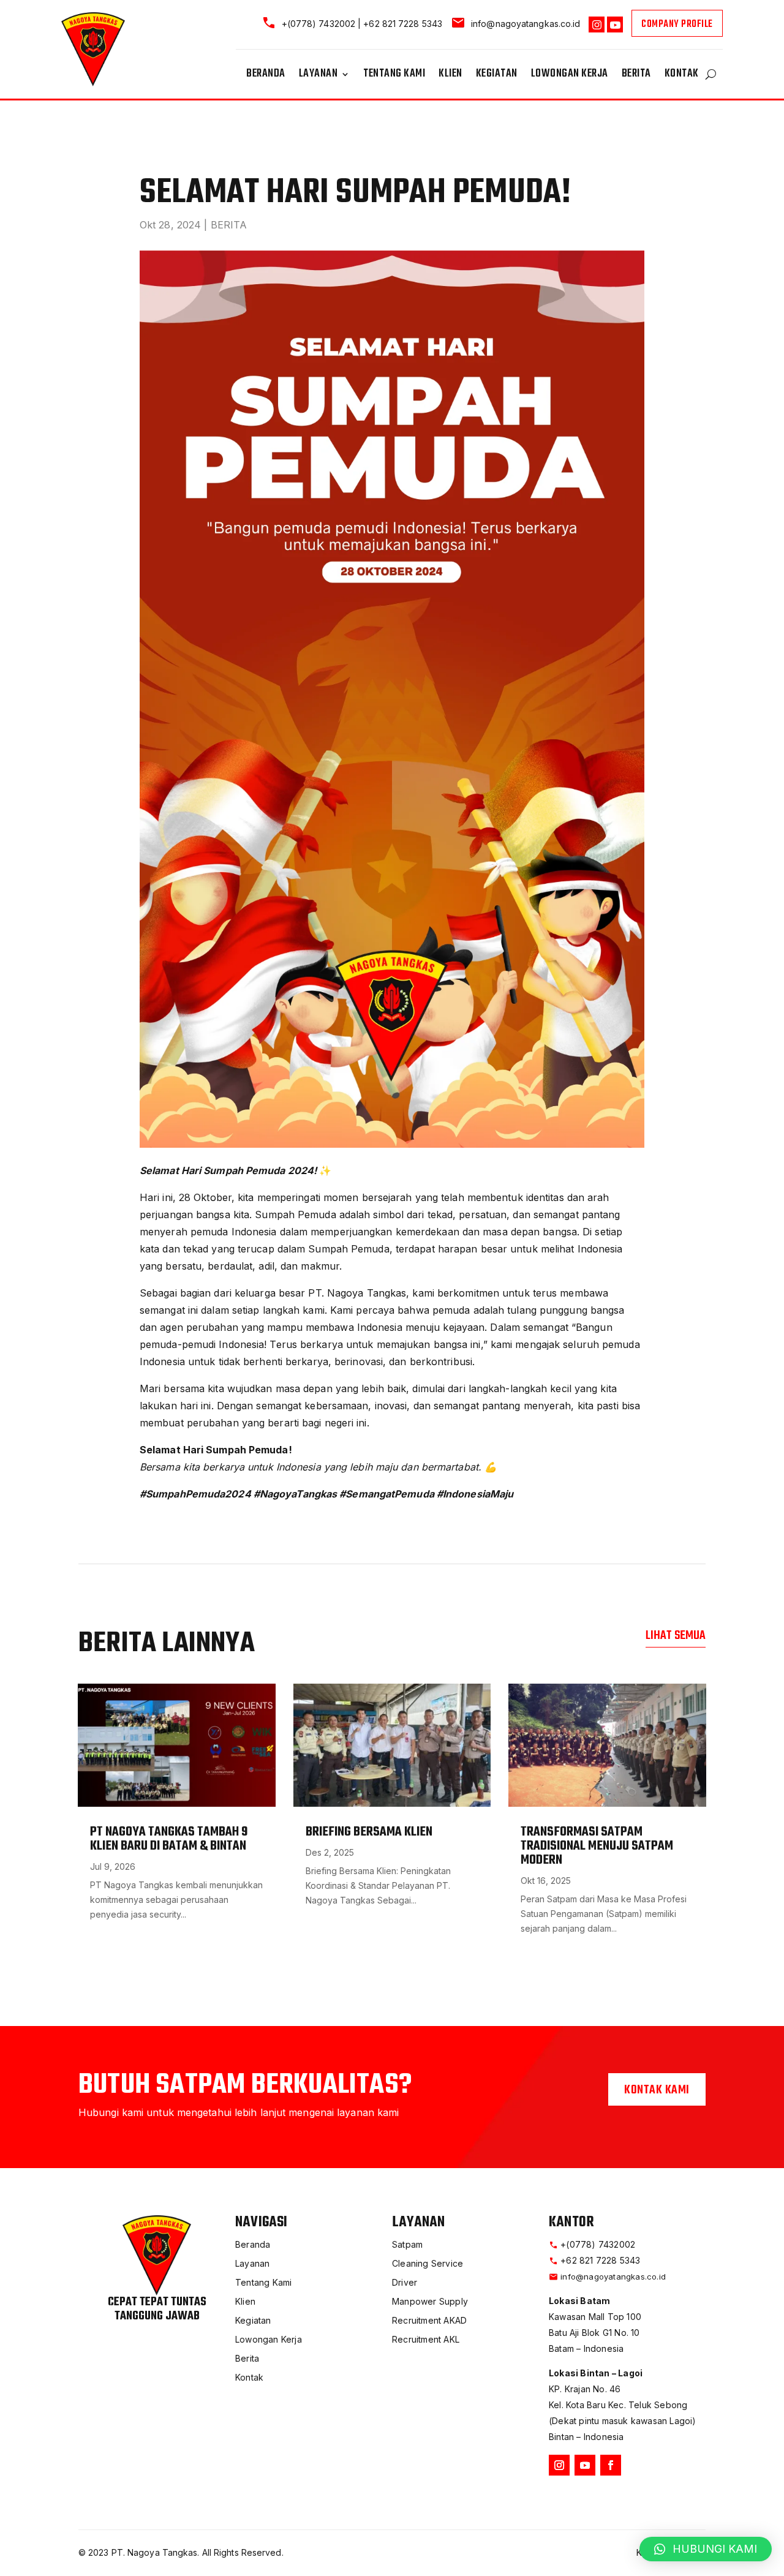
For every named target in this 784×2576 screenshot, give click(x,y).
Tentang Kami (394, 76)
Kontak (682, 76)
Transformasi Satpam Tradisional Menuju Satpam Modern (597, 1846)
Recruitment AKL (426, 2339)
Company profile (677, 24)
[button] (706, 2549)
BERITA (229, 225)
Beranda (266, 76)
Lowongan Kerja (570, 76)
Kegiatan (497, 76)
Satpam (407, 2244)
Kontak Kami (657, 2090)
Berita (636, 76)
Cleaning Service (428, 2263)
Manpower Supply (430, 2301)
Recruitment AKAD (429, 2320)
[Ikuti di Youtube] (585, 2465)
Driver (405, 2282)
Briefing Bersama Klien (369, 1832)
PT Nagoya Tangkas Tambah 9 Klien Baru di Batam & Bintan (169, 1839)
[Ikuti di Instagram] (559, 2465)
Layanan (318, 76)
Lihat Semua (676, 1636)
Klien (450, 76)
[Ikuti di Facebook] (611, 2465)
